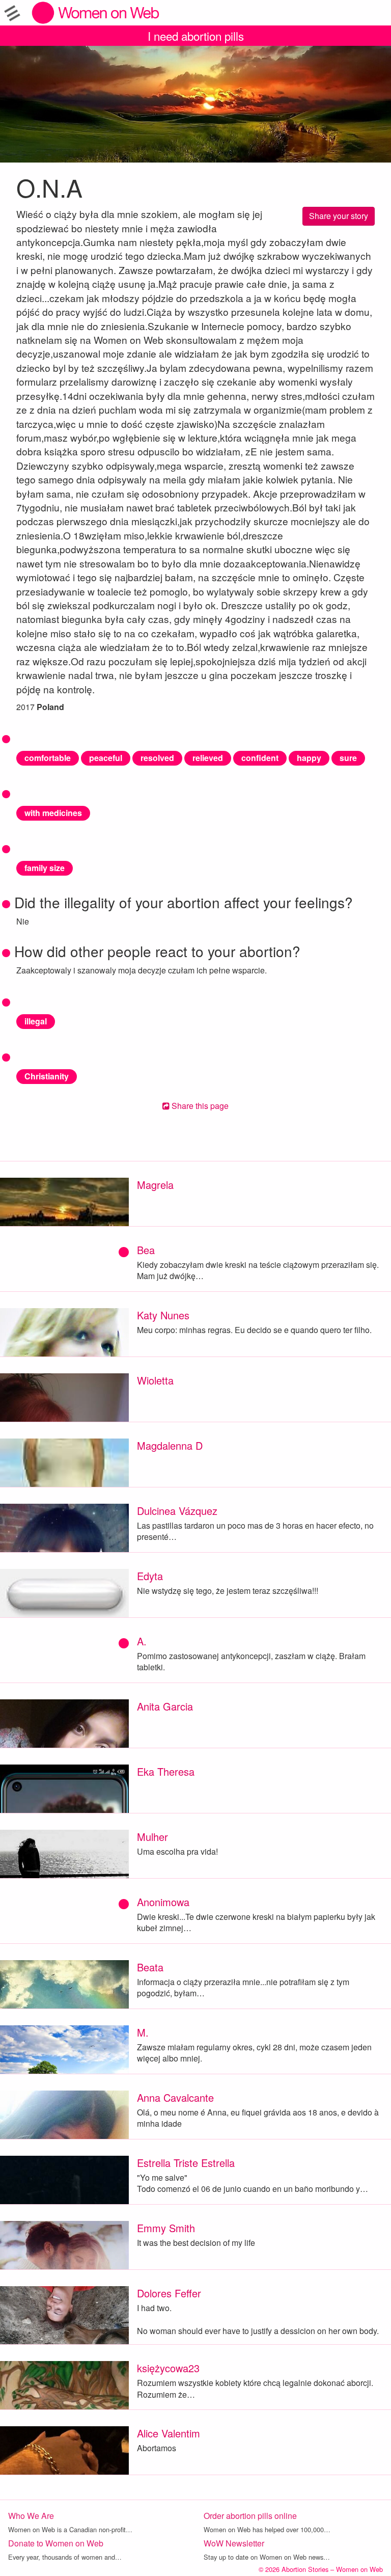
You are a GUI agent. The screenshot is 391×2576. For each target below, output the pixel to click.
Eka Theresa (166, 1771)
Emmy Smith (166, 2228)
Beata (150, 1967)
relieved (208, 758)
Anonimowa (163, 1902)
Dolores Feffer (169, 2293)
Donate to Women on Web (56, 2543)
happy (309, 758)
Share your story (339, 216)
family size (45, 868)
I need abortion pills (196, 36)
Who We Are (31, 2516)
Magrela (155, 1185)
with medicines (53, 813)
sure (348, 758)
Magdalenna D (170, 1445)
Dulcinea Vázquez (177, 1511)
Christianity (47, 1076)
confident (260, 758)
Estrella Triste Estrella (186, 2163)
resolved (157, 758)
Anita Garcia (165, 1706)
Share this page (199, 1106)
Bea (146, 1250)
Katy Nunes (163, 1315)
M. (143, 2032)
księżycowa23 (168, 2368)
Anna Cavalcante (175, 2097)
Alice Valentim (169, 2433)
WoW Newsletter (234, 2543)
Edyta (150, 1576)
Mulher (152, 1837)
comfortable (48, 758)
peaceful (106, 758)
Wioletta (155, 1380)
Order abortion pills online (250, 2516)
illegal (36, 1021)
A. (142, 1641)
